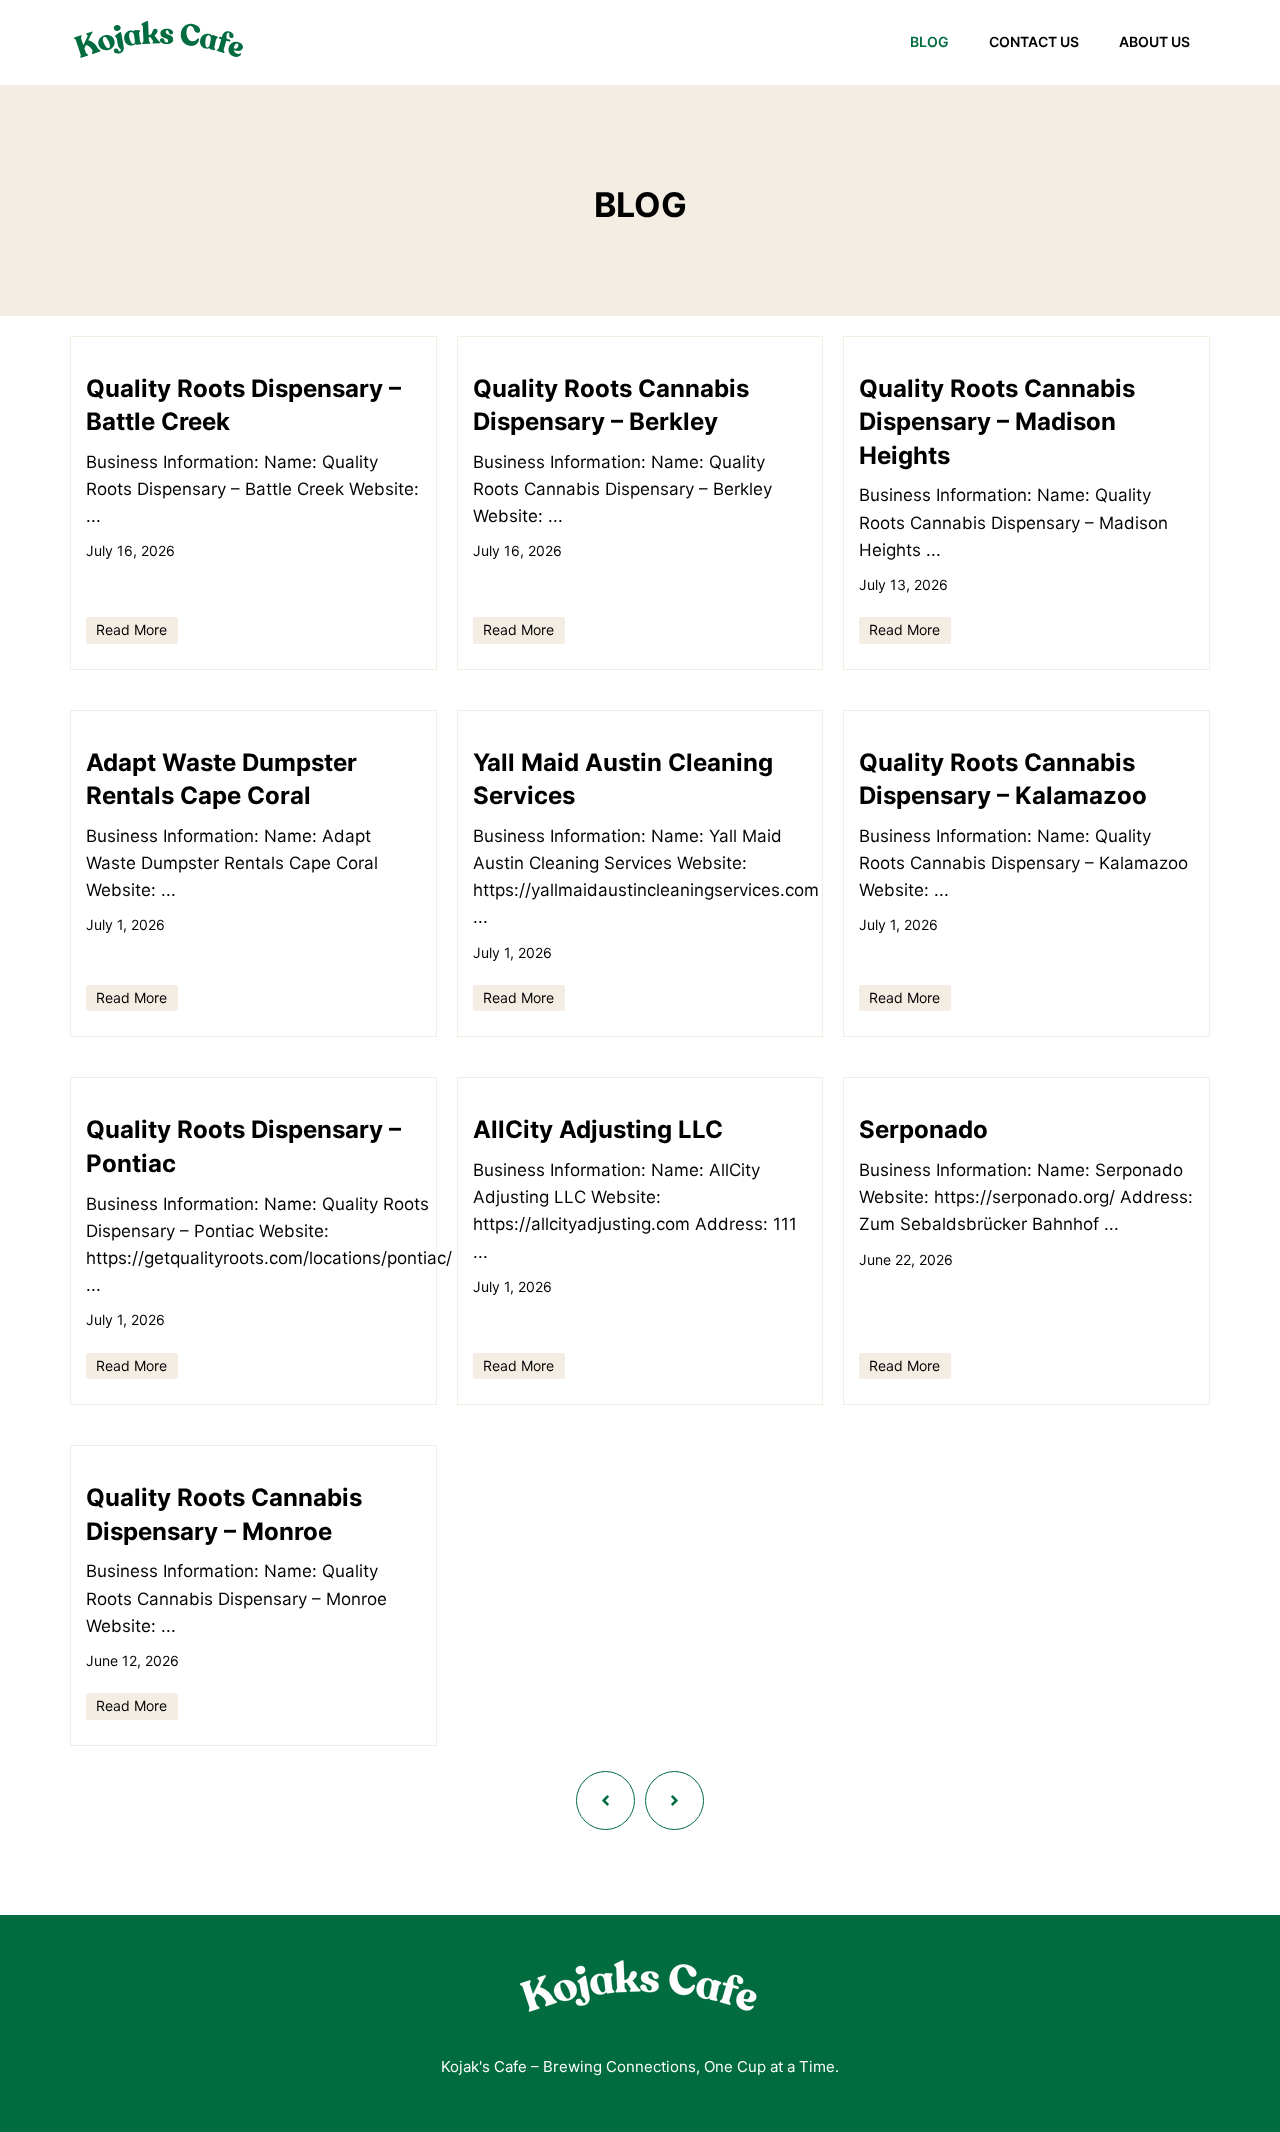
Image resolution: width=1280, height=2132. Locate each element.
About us (1154, 41)
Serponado (923, 1129)
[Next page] (674, 1800)
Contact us (1034, 41)
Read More (131, 629)
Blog (929, 41)
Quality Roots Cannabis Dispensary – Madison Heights (997, 422)
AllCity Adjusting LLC (598, 1129)
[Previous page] (605, 1800)
